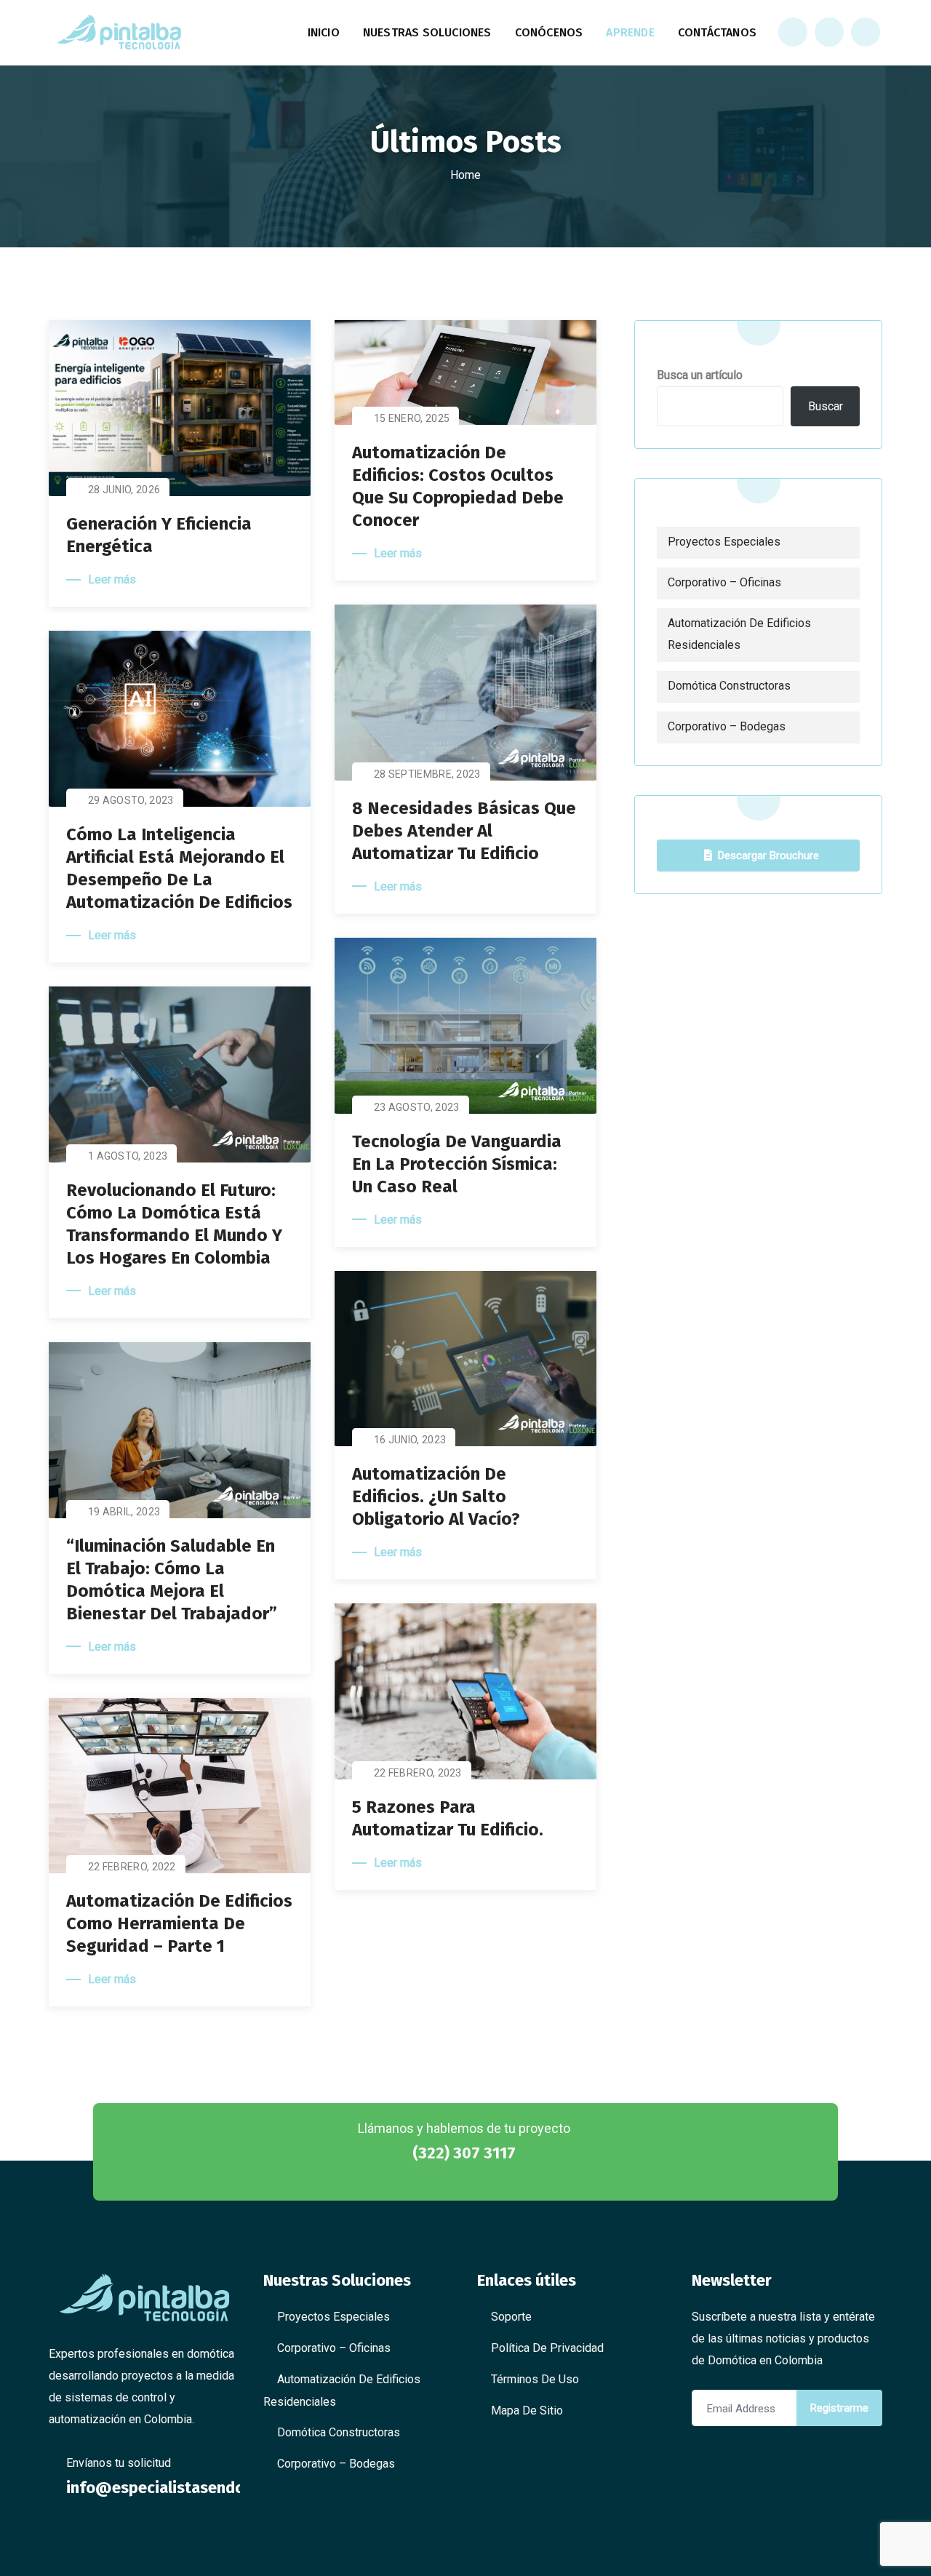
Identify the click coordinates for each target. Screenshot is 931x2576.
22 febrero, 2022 (132, 1867)
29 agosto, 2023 (131, 800)
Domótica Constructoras (729, 686)
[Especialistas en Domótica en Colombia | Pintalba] (119, 33)
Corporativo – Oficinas (724, 582)
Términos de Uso (535, 2379)
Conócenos (549, 32)
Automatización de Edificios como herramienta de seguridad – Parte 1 (179, 1923)
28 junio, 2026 (124, 490)
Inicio (324, 32)
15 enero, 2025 (412, 418)
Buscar (826, 406)
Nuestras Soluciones (427, 32)
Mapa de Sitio (527, 2410)
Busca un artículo (700, 375)
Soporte (511, 2317)
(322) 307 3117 (464, 2153)
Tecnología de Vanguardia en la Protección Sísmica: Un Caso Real (457, 1164)
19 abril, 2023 (124, 1512)
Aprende (630, 32)
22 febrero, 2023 (418, 1773)
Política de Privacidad (547, 2348)
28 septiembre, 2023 (427, 774)
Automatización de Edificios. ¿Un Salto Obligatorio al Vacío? (436, 1496)
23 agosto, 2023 (417, 1107)
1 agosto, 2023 (128, 1156)
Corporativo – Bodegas (727, 726)
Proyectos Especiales (724, 542)
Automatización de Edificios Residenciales (739, 634)
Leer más (112, 579)
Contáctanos (717, 32)
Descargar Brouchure (768, 856)
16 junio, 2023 (410, 1440)
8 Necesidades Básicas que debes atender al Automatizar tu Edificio (464, 831)
